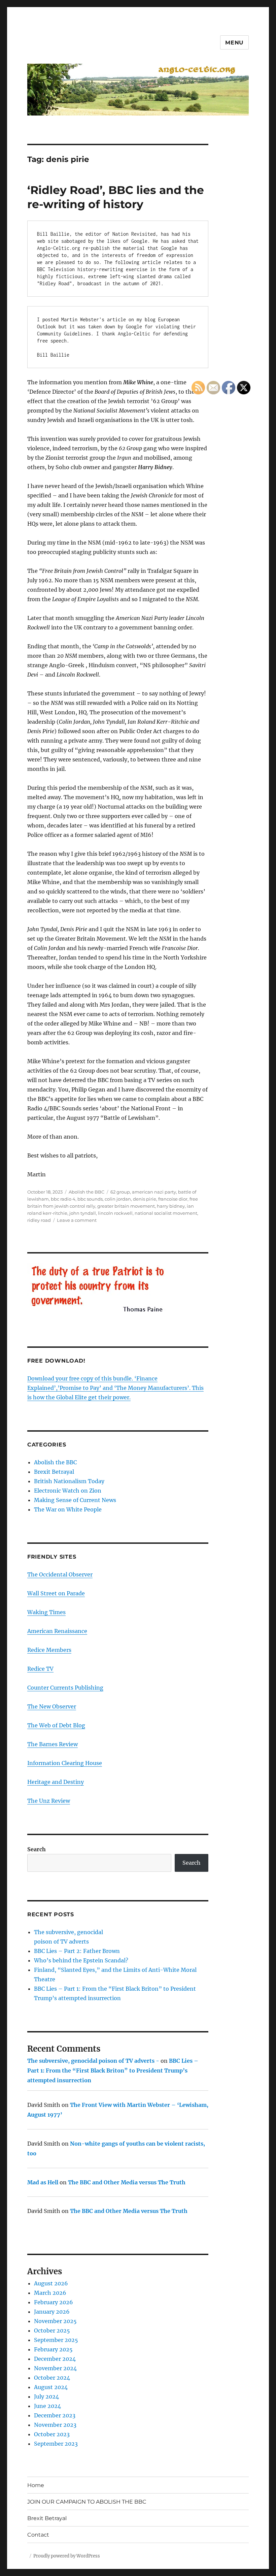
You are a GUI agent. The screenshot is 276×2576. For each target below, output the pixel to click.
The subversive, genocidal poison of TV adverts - (93, 2061)
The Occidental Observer (60, 1574)
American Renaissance (57, 1631)
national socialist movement (166, 1213)
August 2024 (51, 2387)
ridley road (39, 1220)
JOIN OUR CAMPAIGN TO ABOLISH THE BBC (87, 2502)
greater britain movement (126, 1206)
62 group (120, 1192)
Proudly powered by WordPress (67, 2556)
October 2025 (52, 2330)
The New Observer (52, 1706)
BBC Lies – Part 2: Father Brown (77, 1951)
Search (37, 1849)
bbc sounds (90, 1199)
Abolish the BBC (87, 1192)
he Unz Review (50, 1801)
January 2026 (52, 2312)
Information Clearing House (65, 1763)
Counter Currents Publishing (65, 1688)
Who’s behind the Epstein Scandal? (81, 1960)
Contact (38, 2535)
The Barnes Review (53, 1744)
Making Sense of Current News (75, 1500)
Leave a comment (77, 1220)
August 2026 (51, 2283)
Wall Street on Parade (56, 1593)
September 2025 (56, 2340)
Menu (234, 43)
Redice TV (40, 1669)
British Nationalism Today (69, 1481)
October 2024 (52, 2378)
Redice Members (49, 1650)
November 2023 (55, 2425)
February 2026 (54, 2302)
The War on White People (68, 1509)
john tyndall (83, 1213)
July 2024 (46, 2396)
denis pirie (145, 1199)
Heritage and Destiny (56, 1782)
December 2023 (55, 2415)
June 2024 (47, 2406)
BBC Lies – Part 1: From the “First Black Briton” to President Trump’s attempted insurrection (113, 2070)
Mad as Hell (43, 2182)
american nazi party (154, 1192)
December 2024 (55, 2359)
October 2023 (52, 2434)
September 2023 (56, 2444)
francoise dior (173, 1199)
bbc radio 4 (63, 1199)
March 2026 (50, 2293)
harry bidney (171, 1206)
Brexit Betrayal (54, 1472)
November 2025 (55, 2321)
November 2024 (55, 2368)
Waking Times (46, 1612)
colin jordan (118, 1199)
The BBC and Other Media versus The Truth (127, 2182)
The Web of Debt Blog (56, 1725)
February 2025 (53, 2349)
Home (36, 2485)
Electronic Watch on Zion (68, 1491)
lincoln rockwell (115, 1213)
